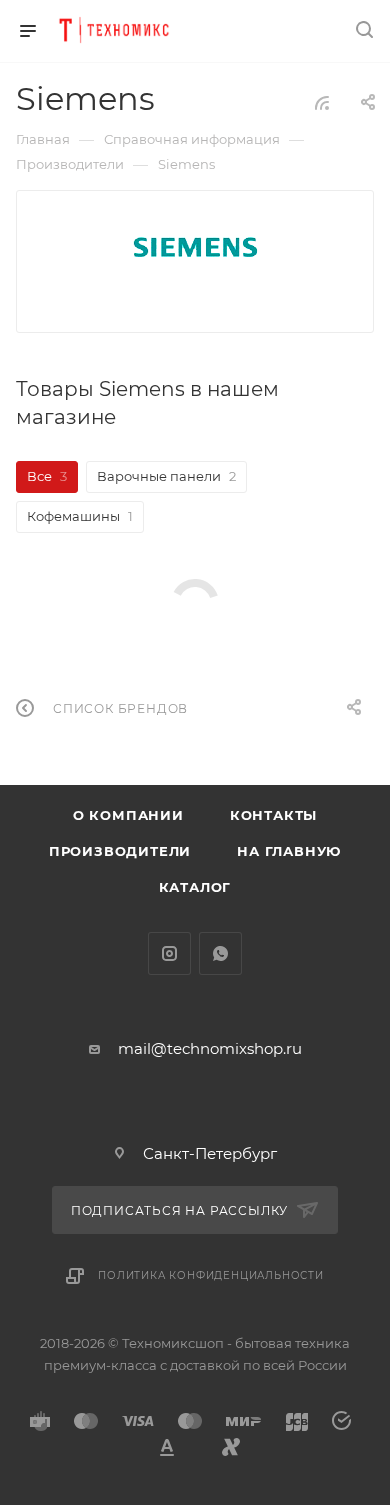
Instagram (169, 953)
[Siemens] (195, 247)
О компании (128, 815)
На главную (289, 851)
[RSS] (322, 102)
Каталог (195, 887)
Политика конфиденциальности (211, 1275)
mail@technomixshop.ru (210, 1048)
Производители (120, 851)
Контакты (273, 815)
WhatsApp (220, 953)
